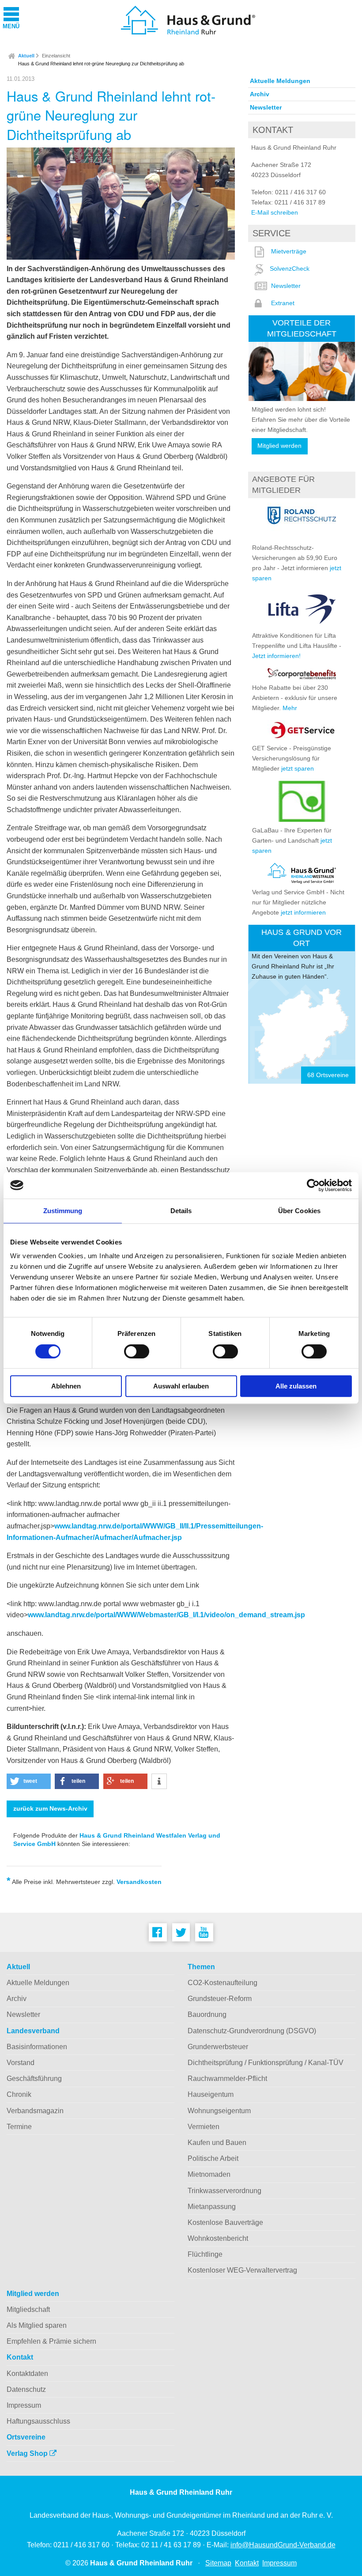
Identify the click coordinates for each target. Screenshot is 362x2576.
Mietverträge (289, 251)
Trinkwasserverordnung (224, 2191)
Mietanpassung (212, 2207)
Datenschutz (26, 2389)
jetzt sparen (298, 768)
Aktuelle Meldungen (280, 81)
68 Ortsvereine (328, 1075)
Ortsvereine (26, 2437)
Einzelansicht (56, 56)
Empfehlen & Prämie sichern (51, 2341)
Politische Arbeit (213, 2158)
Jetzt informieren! (276, 656)
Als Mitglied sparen (37, 2325)
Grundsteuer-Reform (220, 1999)
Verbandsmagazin (35, 2111)
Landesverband (33, 2031)
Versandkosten (139, 1882)
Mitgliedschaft (28, 2309)
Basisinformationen (37, 2047)
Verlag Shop (28, 2453)
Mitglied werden (279, 446)
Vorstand (21, 2063)
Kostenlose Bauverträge (225, 2222)
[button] (29, 1781)
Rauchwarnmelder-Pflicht (227, 2079)
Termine (19, 2127)
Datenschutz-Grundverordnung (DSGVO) (252, 2031)
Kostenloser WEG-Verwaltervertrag (242, 2270)
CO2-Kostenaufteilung (222, 1983)
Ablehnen (66, 1386)
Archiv (260, 94)
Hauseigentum (211, 2094)
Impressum (24, 2405)
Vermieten (204, 2127)
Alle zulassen (296, 1386)
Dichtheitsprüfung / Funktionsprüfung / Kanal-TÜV (266, 2063)
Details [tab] (181, 1211)
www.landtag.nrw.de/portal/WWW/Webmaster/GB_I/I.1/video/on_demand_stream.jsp (166, 1615)
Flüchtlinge (205, 2254)
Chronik (19, 2094)
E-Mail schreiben (275, 212)
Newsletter (266, 107)
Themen (201, 1967)
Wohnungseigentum (219, 2111)
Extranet (283, 303)
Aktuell (26, 56)
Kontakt (20, 2357)
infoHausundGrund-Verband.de (283, 2545)
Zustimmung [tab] (63, 1211)
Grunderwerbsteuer (218, 2047)
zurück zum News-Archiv (50, 1809)
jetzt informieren (303, 912)
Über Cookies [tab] (299, 1211)
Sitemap (218, 2563)
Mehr (290, 708)
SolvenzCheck (290, 269)
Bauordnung (207, 2014)
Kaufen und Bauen (217, 2143)
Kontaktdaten (27, 2374)
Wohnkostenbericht (218, 2238)
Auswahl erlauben (181, 1386)
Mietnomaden (209, 2174)
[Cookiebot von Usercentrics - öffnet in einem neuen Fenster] (313, 1185)
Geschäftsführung (34, 2079)
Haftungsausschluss (38, 2421)
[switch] (137, 1351)
